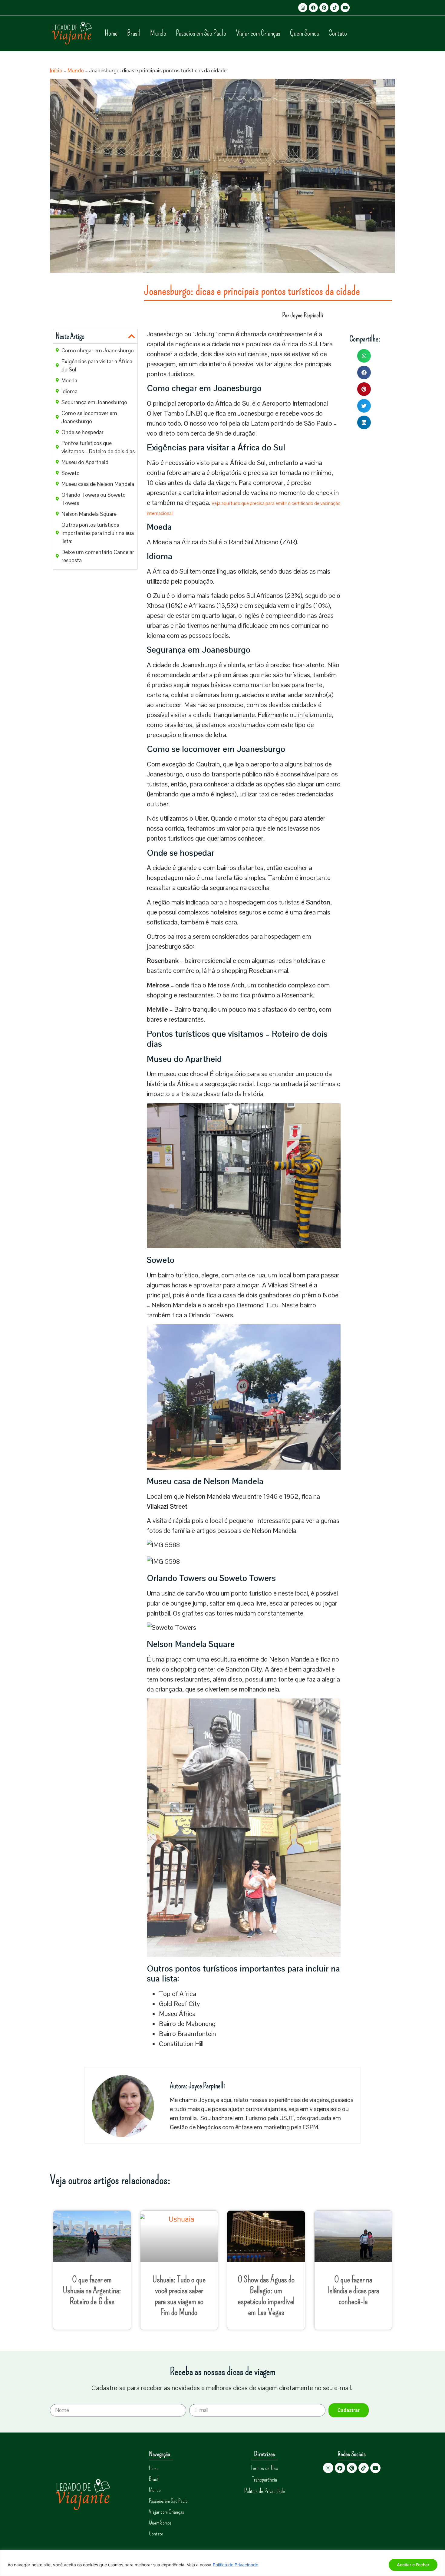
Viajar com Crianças (258, 33)
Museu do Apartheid (85, 462)
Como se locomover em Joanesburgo (89, 417)
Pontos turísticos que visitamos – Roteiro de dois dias (98, 447)
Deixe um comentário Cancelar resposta (98, 556)
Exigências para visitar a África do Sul (97, 365)
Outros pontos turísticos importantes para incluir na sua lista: (98, 533)
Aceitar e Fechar (413, 2565)
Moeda (69, 380)
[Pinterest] (324, 8)
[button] (132, 336)
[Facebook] (313, 8)
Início (56, 70)
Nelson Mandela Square (89, 514)
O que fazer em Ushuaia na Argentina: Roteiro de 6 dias (92, 2290)
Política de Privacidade (236, 2565)
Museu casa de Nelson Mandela (98, 484)
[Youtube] (345, 8)
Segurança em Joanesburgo (94, 402)
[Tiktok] (335, 8)
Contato (338, 33)
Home (111, 33)
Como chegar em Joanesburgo (98, 350)
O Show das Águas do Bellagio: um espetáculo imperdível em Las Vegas (266, 2296)
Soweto (71, 473)
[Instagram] (303, 8)
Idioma (69, 391)
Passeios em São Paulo (201, 33)
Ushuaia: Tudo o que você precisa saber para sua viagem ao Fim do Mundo (179, 2296)
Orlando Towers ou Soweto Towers (94, 499)
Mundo (158, 33)
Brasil (134, 33)
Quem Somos (305, 33)
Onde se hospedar (82, 432)
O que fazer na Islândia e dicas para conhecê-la (353, 2290)
